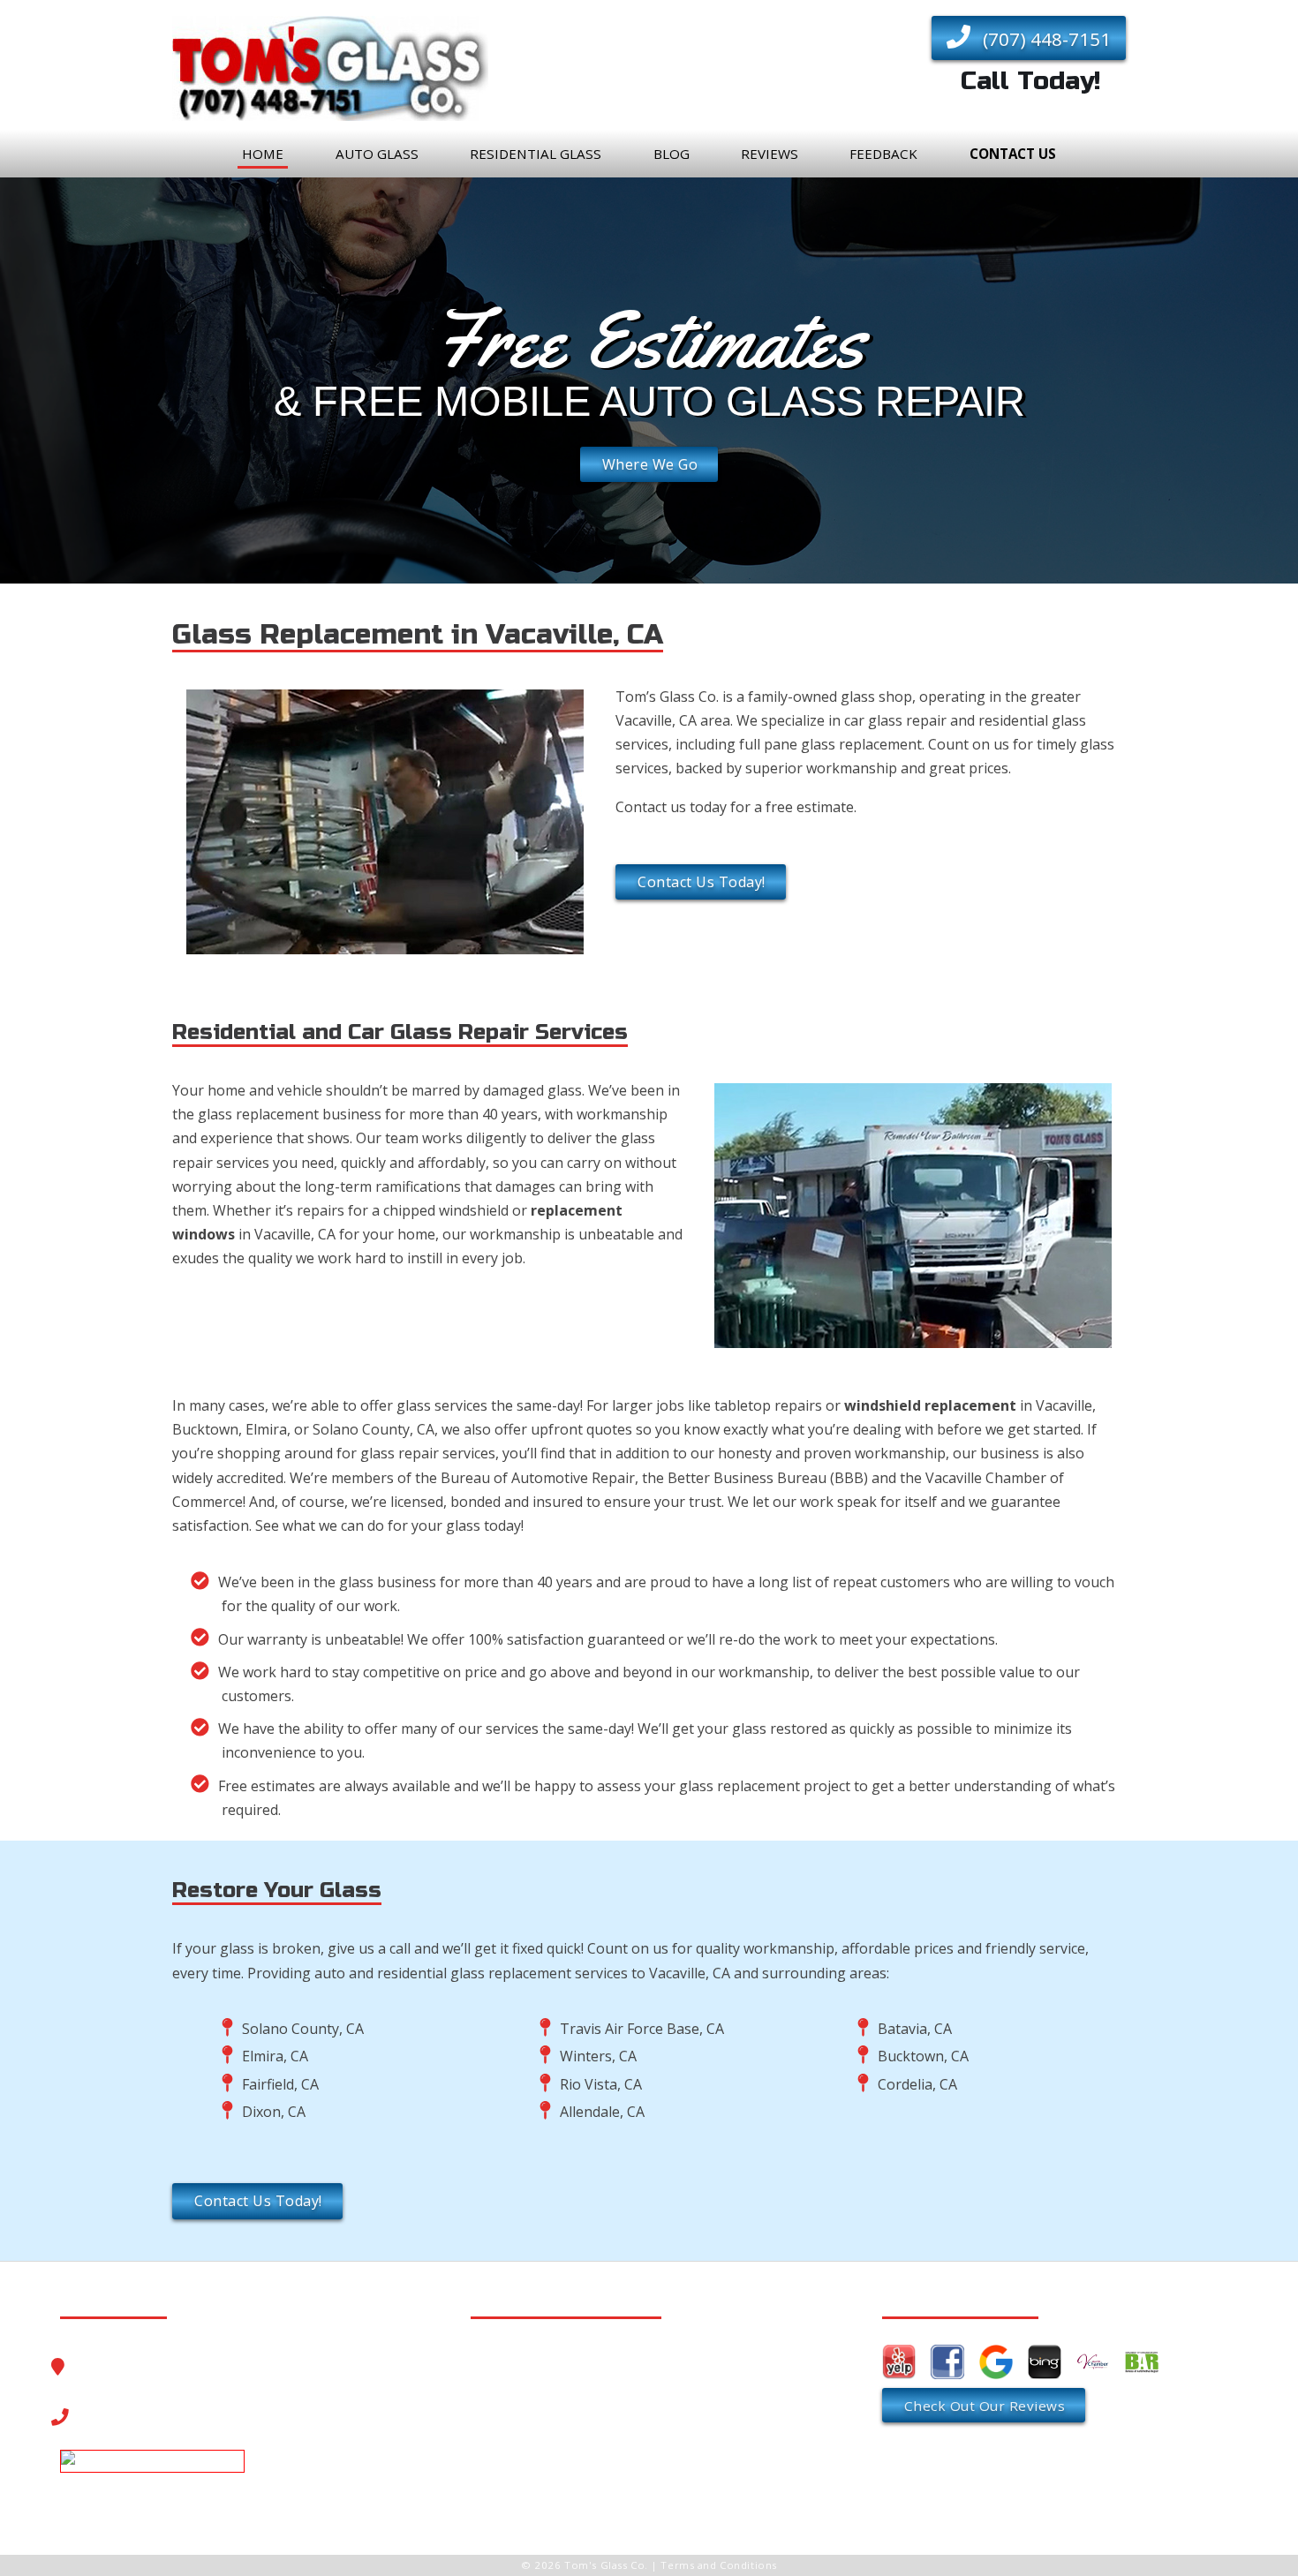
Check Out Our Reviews (985, 2406)
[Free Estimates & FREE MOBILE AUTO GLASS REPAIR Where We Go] (649, 570)
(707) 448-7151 (1045, 39)
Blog (672, 154)
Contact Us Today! (702, 882)
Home (263, 154)
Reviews (770, 154)
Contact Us (1013, 154)
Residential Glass (536, 154)
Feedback (883, 154)
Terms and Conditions (718, 2565)
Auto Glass (377, 154)
